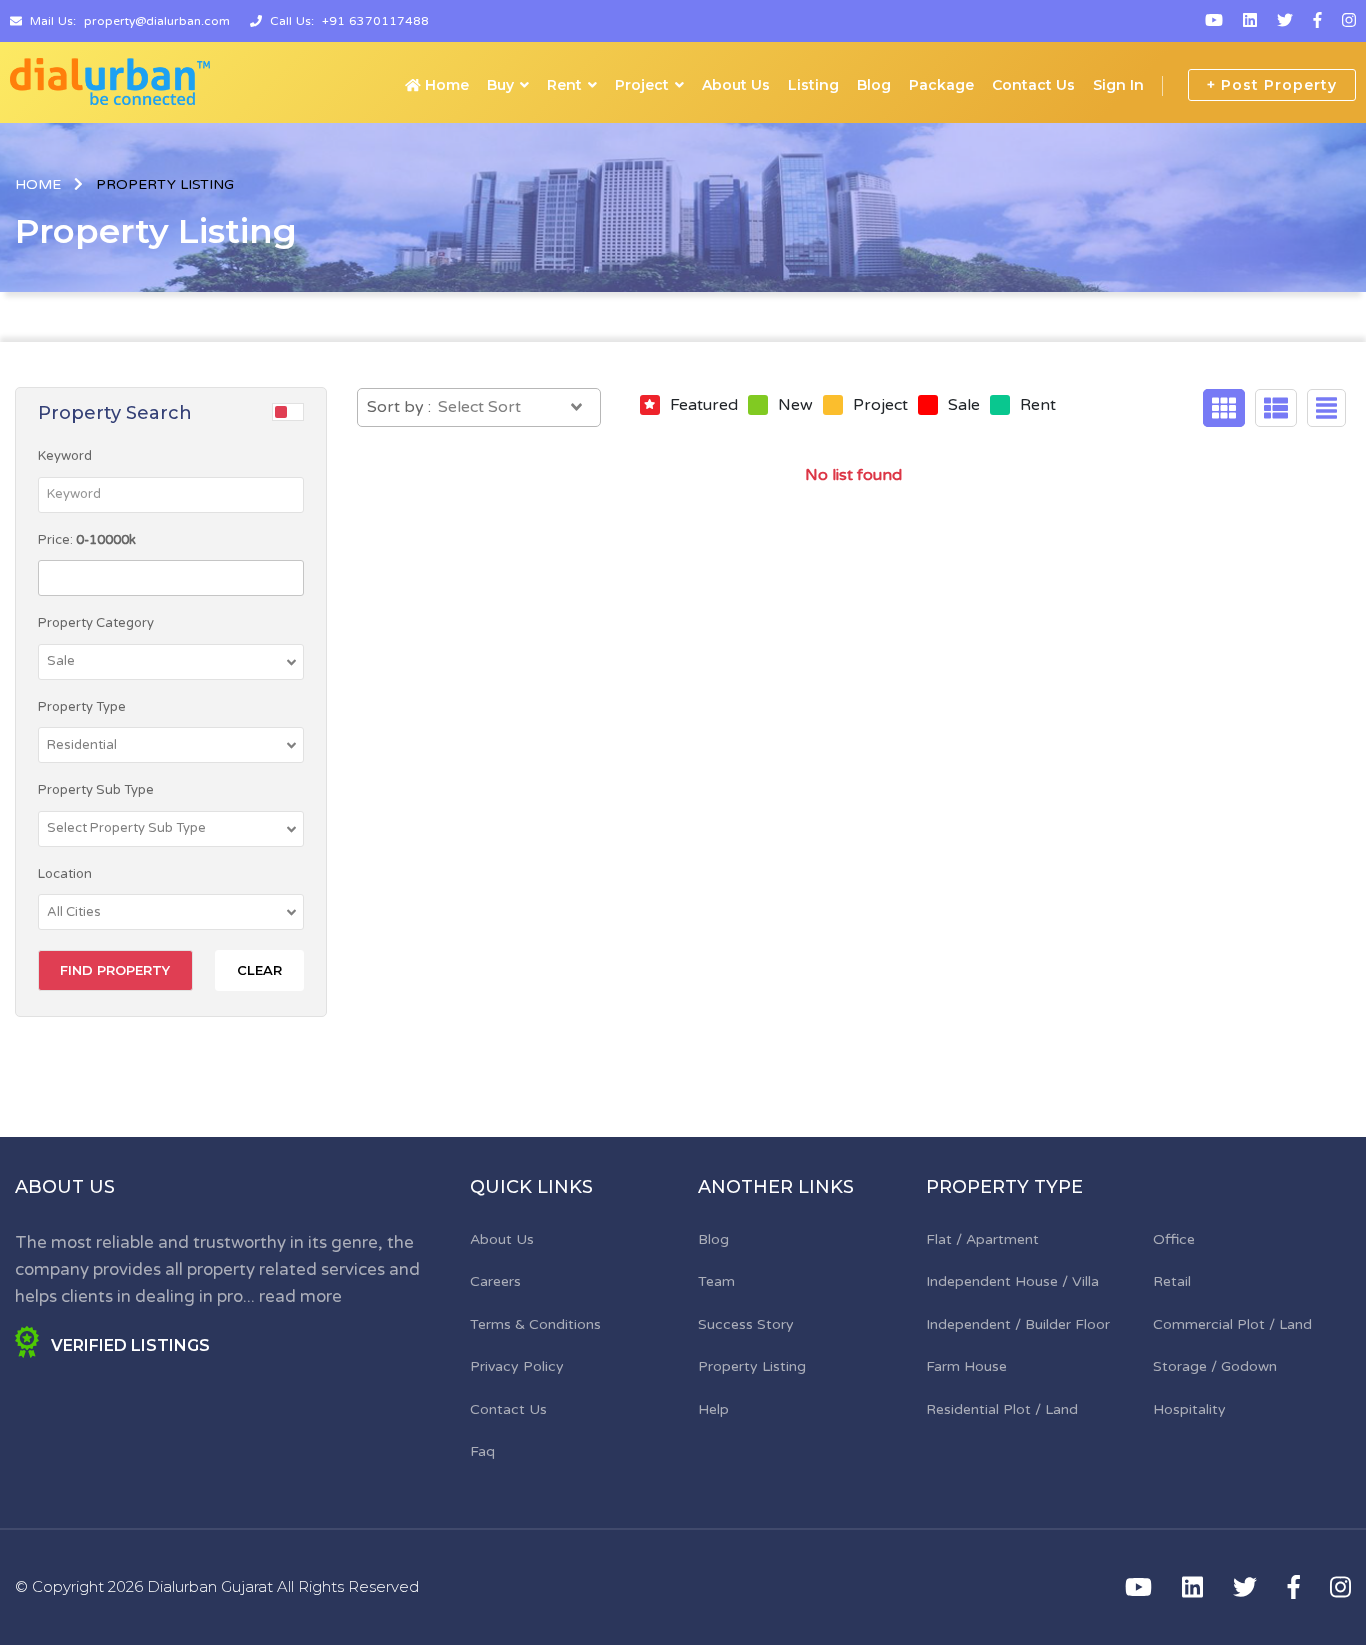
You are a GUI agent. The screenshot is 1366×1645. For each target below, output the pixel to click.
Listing (813, 85)
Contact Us (1033, 85)
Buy (500, 85)
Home (445, 85)
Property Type (82, 707)
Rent (564, 85)
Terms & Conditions (535, 1324)
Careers (495, 1281)
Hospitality (1189, 1409)
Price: (87, 540)
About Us (736, 85)
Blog (874, 85)
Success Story (746, 1324)
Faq (482, 1451)
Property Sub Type (96, 790)
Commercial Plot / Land (1232, 1324)
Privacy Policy (517, 1366)
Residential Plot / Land (1002, 1409)
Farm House (966, 1366)
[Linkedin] (1250, 21)
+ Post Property (1272, 85)
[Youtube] (1214, 21)
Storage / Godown (1215, 1366)
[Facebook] (1317, 21)
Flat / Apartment (982, 1239)
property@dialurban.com (157, 21)
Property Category (96, 623)
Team (716, 1281)
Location (65, 874)
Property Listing (752, 1366)
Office (1174, 1239)
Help (713, 1409)
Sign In (1118, 85)
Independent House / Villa (1012, 1281)
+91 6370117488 (375, 21)
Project (642, 85)
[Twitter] (1285, 21)
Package (941, 85)
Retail (1172, 1281)
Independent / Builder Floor (1018, 1324)
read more (300, 1296)
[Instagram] (1349, 21)
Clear (259, 970)
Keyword (65, 456)
